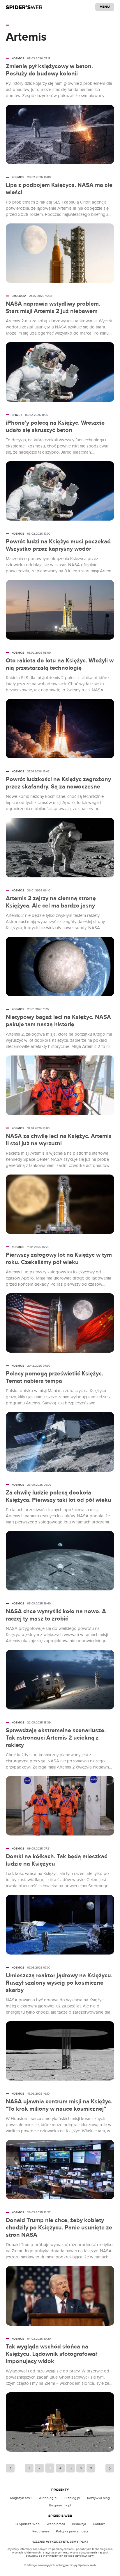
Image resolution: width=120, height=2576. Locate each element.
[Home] (24, 7)
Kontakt (99, 2524)
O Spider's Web (28, 2524)
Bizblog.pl (72, 2498)
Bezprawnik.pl (60, 2505)
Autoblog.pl (48, 2498)
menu (105, 7)
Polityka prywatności (72, 2531)
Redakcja (79, 2524)
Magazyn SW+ (21, 2498)
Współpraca (56, 2524)
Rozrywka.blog (98, 2498)
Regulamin (41, 2531)
